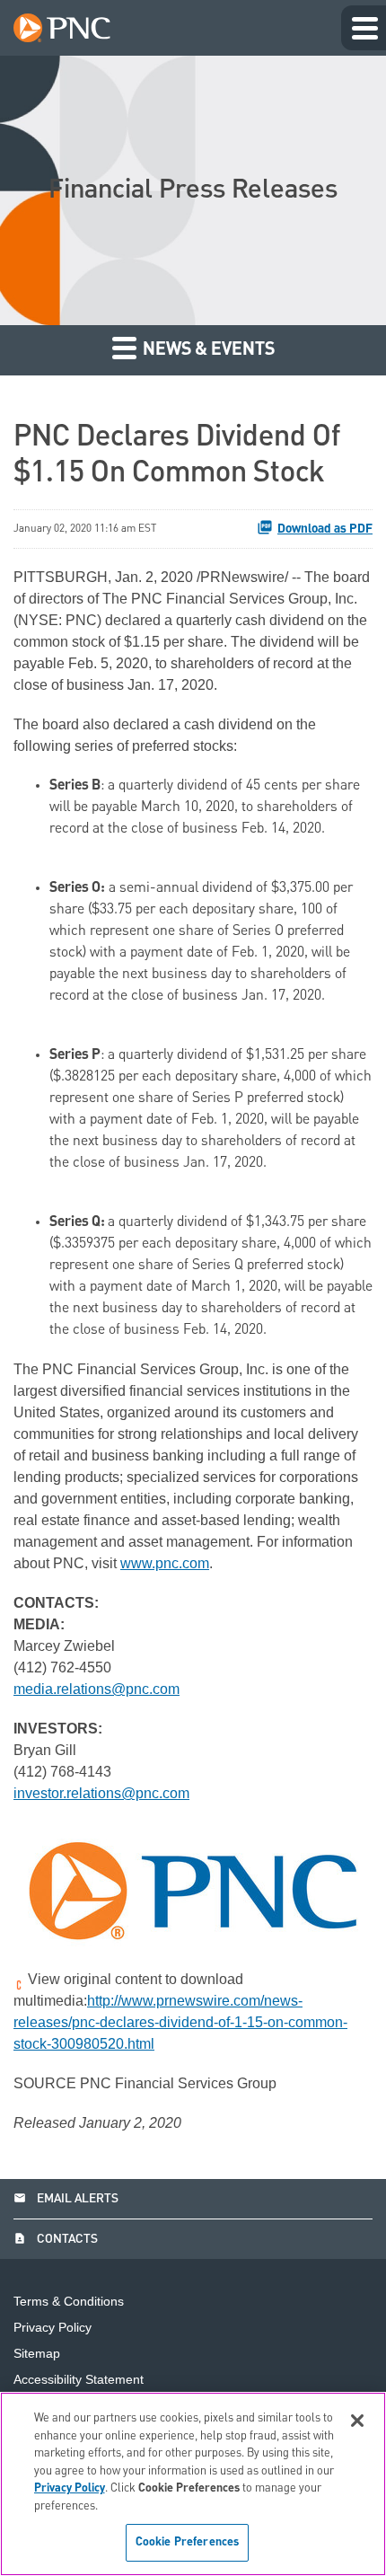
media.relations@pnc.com (96, 1689)
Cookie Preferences (187, 2542)
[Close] (357, 2421)
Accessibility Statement (79, 2380)
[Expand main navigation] (364, 28)
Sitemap (37, 2354)
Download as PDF (325, 529)
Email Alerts (66, 2199)
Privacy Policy (53, 2328)
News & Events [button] (207, 350)
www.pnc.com (165, 1563)
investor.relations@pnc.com (101, 1793)
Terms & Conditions (69, 2302)
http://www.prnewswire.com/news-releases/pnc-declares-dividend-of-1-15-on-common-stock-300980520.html (180, 2022)
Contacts (56, 2239)
